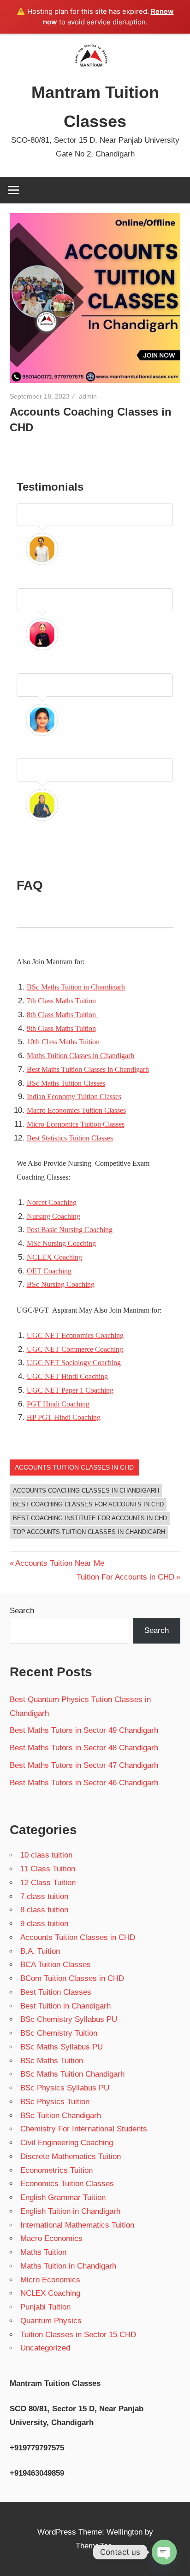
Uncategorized (45, 2348)
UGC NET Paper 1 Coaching (70, 1390)
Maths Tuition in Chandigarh (68, 2266)
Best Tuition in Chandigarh (65, 2006)
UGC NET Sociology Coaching (74, 1363)
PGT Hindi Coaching (58, 1404)
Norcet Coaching (52, 1202)
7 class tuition (44, 1896)
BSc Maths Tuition (52, 2061)
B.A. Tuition (40, 1951)
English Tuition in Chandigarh (70, 2211)
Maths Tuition (43, 2252)
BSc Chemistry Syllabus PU (69, 2019)
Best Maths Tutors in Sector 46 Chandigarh (84, 1783)
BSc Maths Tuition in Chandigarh (76, 987)
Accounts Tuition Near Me (59, 1563)
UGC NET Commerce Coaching (75, 1349)
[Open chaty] (164, 2552)
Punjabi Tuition (45, 2307)
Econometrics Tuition (56, 2170)
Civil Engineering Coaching (67, 2143)
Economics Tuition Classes (67, 2184)
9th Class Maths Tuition (61, 1028)
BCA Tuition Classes (56, 1965)
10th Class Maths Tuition (63, 1042)
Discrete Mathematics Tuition (71, 2156)
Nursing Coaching (53, 1216)
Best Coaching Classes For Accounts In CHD (88, 1504)
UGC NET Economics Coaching (75, 1335)
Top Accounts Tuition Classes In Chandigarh (89, 1532)
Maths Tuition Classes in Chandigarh (80, 1056)
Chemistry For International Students (84, 2129)
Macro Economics (51, 2238)
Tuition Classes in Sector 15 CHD (78, 2335)
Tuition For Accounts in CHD (125, 1577)
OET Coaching (49, 1271)
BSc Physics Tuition (55, 2102)
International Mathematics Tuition (77, 2225)
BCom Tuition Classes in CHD (72, 1978)
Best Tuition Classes (56, 1992)
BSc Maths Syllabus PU (62, 2047)
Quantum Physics (51, 2321)
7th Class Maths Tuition (61, 1001)
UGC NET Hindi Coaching (67, 1376)
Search (22, 1611)
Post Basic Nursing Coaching (70, 1230)
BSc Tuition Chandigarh (61, 2116)
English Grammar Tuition (63, 2197)
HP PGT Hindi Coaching (64, 1417)
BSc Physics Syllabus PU (65, 2088)
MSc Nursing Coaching (61, 1243)
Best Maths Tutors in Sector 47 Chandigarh (84, 1765)
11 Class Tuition (48, 1869)
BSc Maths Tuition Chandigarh (72, 2074)
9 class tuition (44, 1924)
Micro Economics (50, 2280)
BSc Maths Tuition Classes (66, 1083)
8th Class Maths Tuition (62, 1015)
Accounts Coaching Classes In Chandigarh (86, 1491)
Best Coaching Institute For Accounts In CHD (90, 1518)
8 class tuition (44, 1910)
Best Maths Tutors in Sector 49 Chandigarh (84, 1730)
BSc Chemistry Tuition (59, 2033)
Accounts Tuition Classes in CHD (74, 1467)
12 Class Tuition (48, 1883)
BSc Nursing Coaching (61, 1284)
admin (88, 396)
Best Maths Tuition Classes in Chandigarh (88, 1069)
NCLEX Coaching (54, 1257)
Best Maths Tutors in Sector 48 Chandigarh (84, 1748)
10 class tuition (46, 1855)
